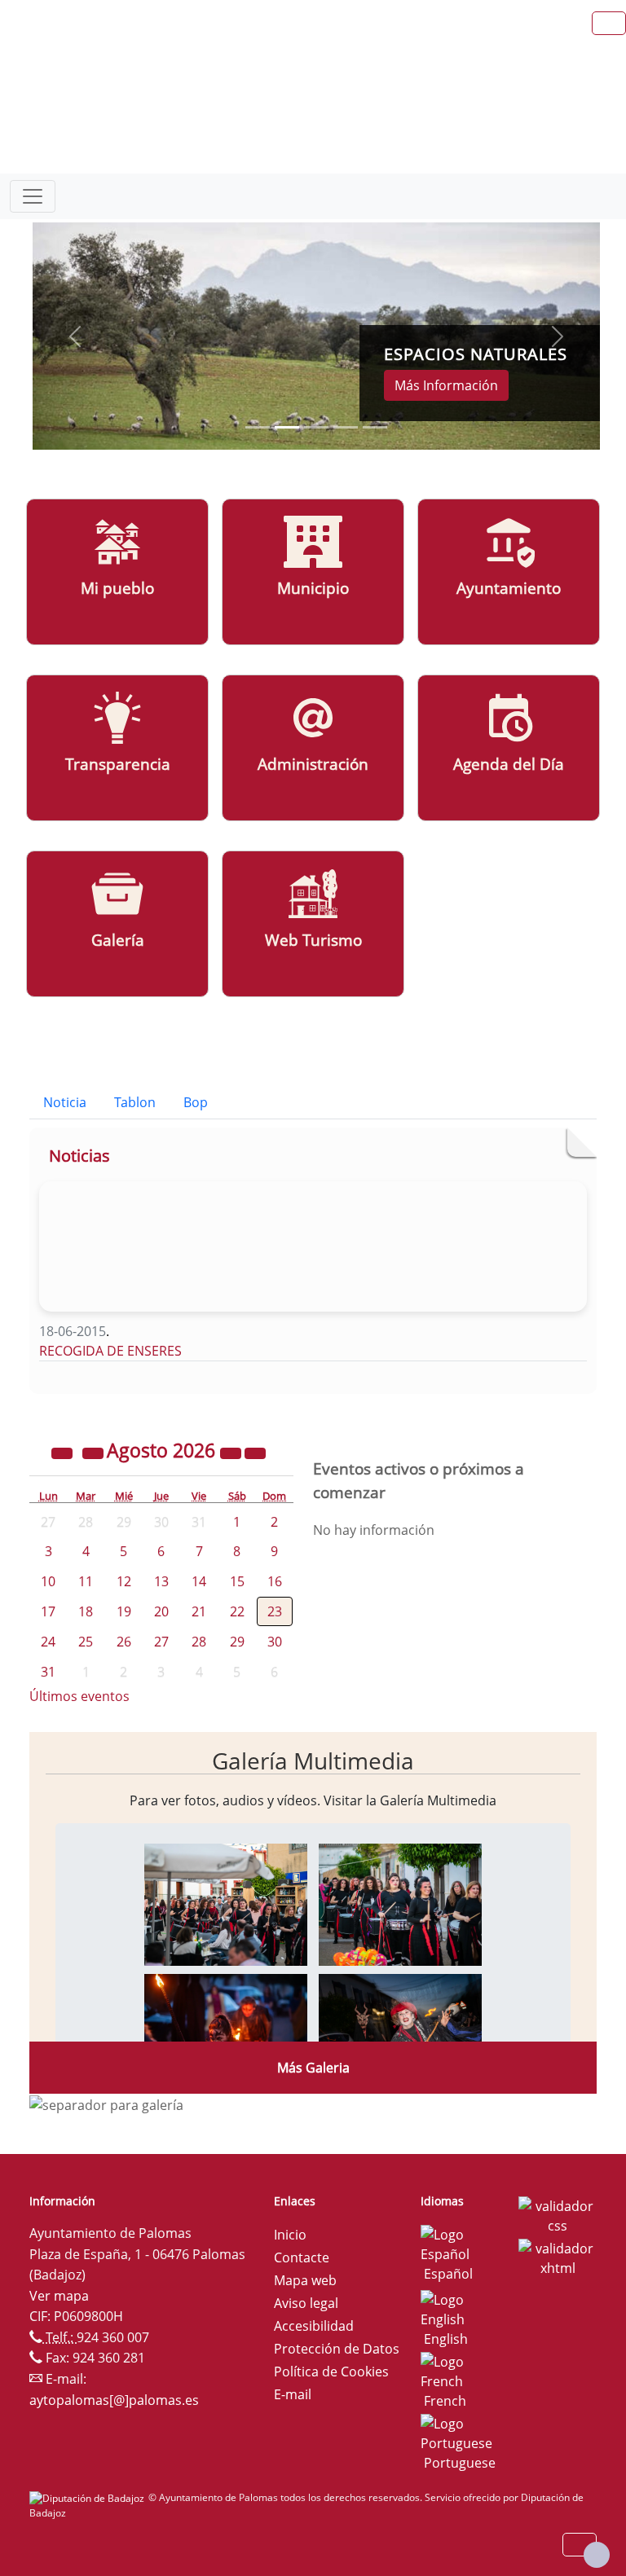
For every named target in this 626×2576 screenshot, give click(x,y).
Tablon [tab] (135, 1102)
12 (124, 1581)
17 (48, 1611)
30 (275, 1642)
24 (48, 1642)
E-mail (293, 2394)
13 (161, 1581)
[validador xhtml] (558, 2257)
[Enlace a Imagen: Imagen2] (400, 1903)
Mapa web (305, 2280)
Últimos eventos (79, 1696)
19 (124, 1611)
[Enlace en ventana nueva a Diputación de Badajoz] (89, 2497)
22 (237, 1611)
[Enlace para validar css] (558, 2214)
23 (275, 1611)
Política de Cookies (331, 2372)
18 (86, 1611)
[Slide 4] (375, 427)
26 (124, 1642)
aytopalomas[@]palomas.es (114, 2400)
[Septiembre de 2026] (255, 1453)
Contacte (302, 2257)
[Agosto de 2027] (232, 1453)
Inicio (290, 2235)
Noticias (79, 1156)
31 (48, 1672)
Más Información (446, 385)
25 (86, 1642)
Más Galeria (313, 2068)
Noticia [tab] (65, 1102)
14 (199, 1581)
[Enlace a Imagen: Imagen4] (400, 2033)
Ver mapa (59, 2296)
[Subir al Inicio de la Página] (597, 2555)
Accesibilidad (314, 2326)
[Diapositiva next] (558, 336)
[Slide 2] (316, 427)
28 (199, 1642)
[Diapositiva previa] (75, 336)
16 (275, 1581)
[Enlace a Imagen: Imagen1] (226, 1903)
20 (161, 1611)
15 (237, 1581)
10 (48, 1581)
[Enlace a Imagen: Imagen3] (226, 2033)
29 (237, 1642)
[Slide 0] (258, 427)
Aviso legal (306, 2303)
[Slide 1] (287, 427)
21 (199, 1611)
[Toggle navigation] (33, 196)
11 (86, 1581)
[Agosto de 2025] (64, 1453)
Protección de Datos (337, 2349)
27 (161, 1642)
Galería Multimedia (313, 1761)
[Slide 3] (346, 427)
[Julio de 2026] (95, 1453)
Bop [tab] (196, 1102)
